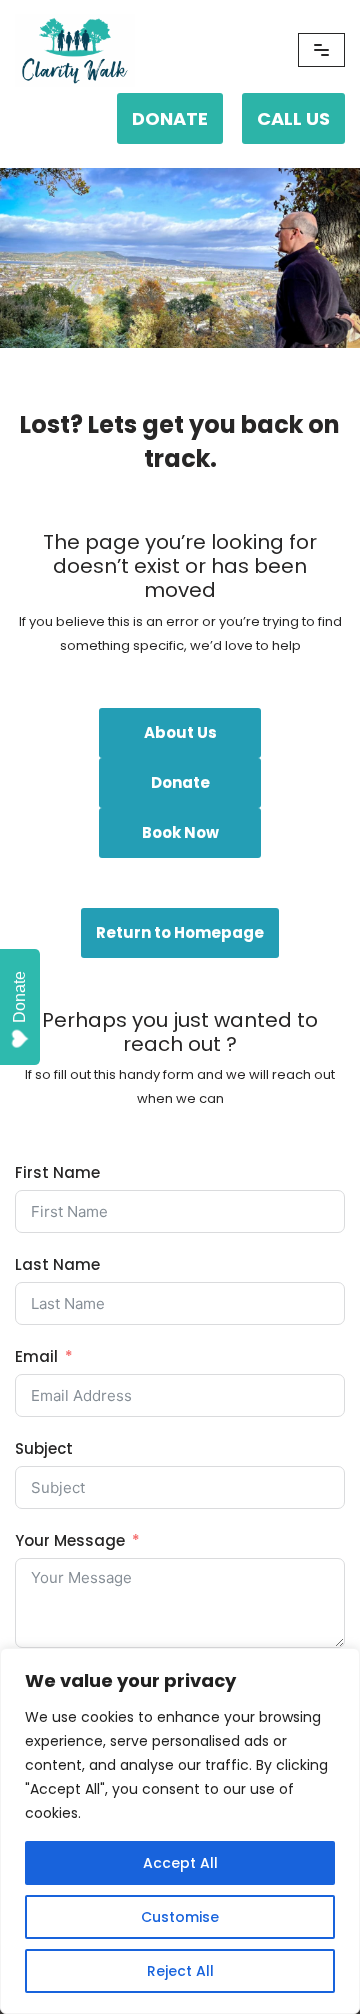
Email (36, 1356)
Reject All (180, 1971)
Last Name (57, 1264)
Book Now (180, 832)
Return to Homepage (180, 932)
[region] (180, 1831)
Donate (180, 782)
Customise (180, 1917)
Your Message (70, 1540)
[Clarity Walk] (75, 50)
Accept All (180, 1863)
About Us (180, 732)
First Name (57, 1172)
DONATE (170, 118)
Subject (44, 1448)
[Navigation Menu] (321, 50)
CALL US (293, 118)
